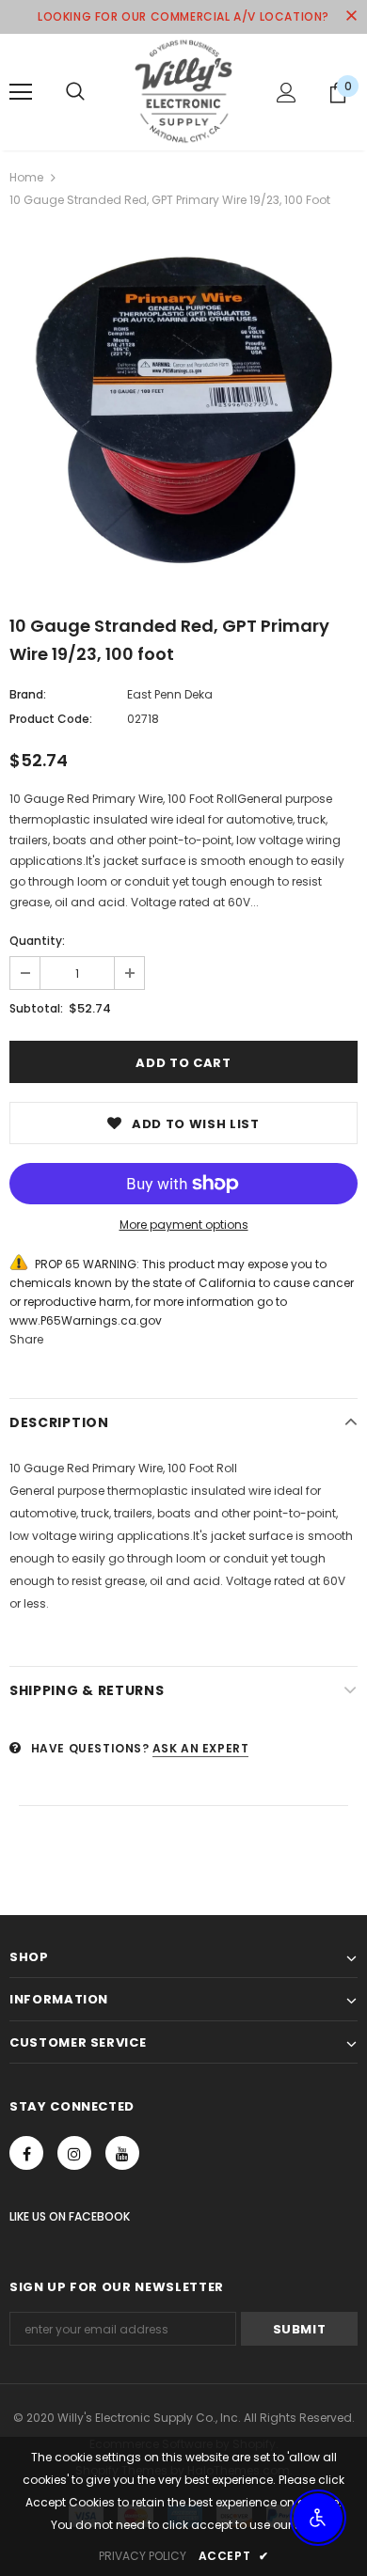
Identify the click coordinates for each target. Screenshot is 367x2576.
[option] (183, 410)
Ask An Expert (201, 1748)
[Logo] (183, 91)
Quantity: (37, 941)
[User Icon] (287, 93)
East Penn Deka (170, 694)
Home (26, 177)
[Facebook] (26, 2153)
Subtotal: (36, 1008)
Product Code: (51, 719)
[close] (351, 17)
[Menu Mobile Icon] (21, 92)
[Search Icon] (75, 92)
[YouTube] (122, 2153)
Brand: (28, 694)
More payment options (184, 1225)
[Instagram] (74, 2153)
